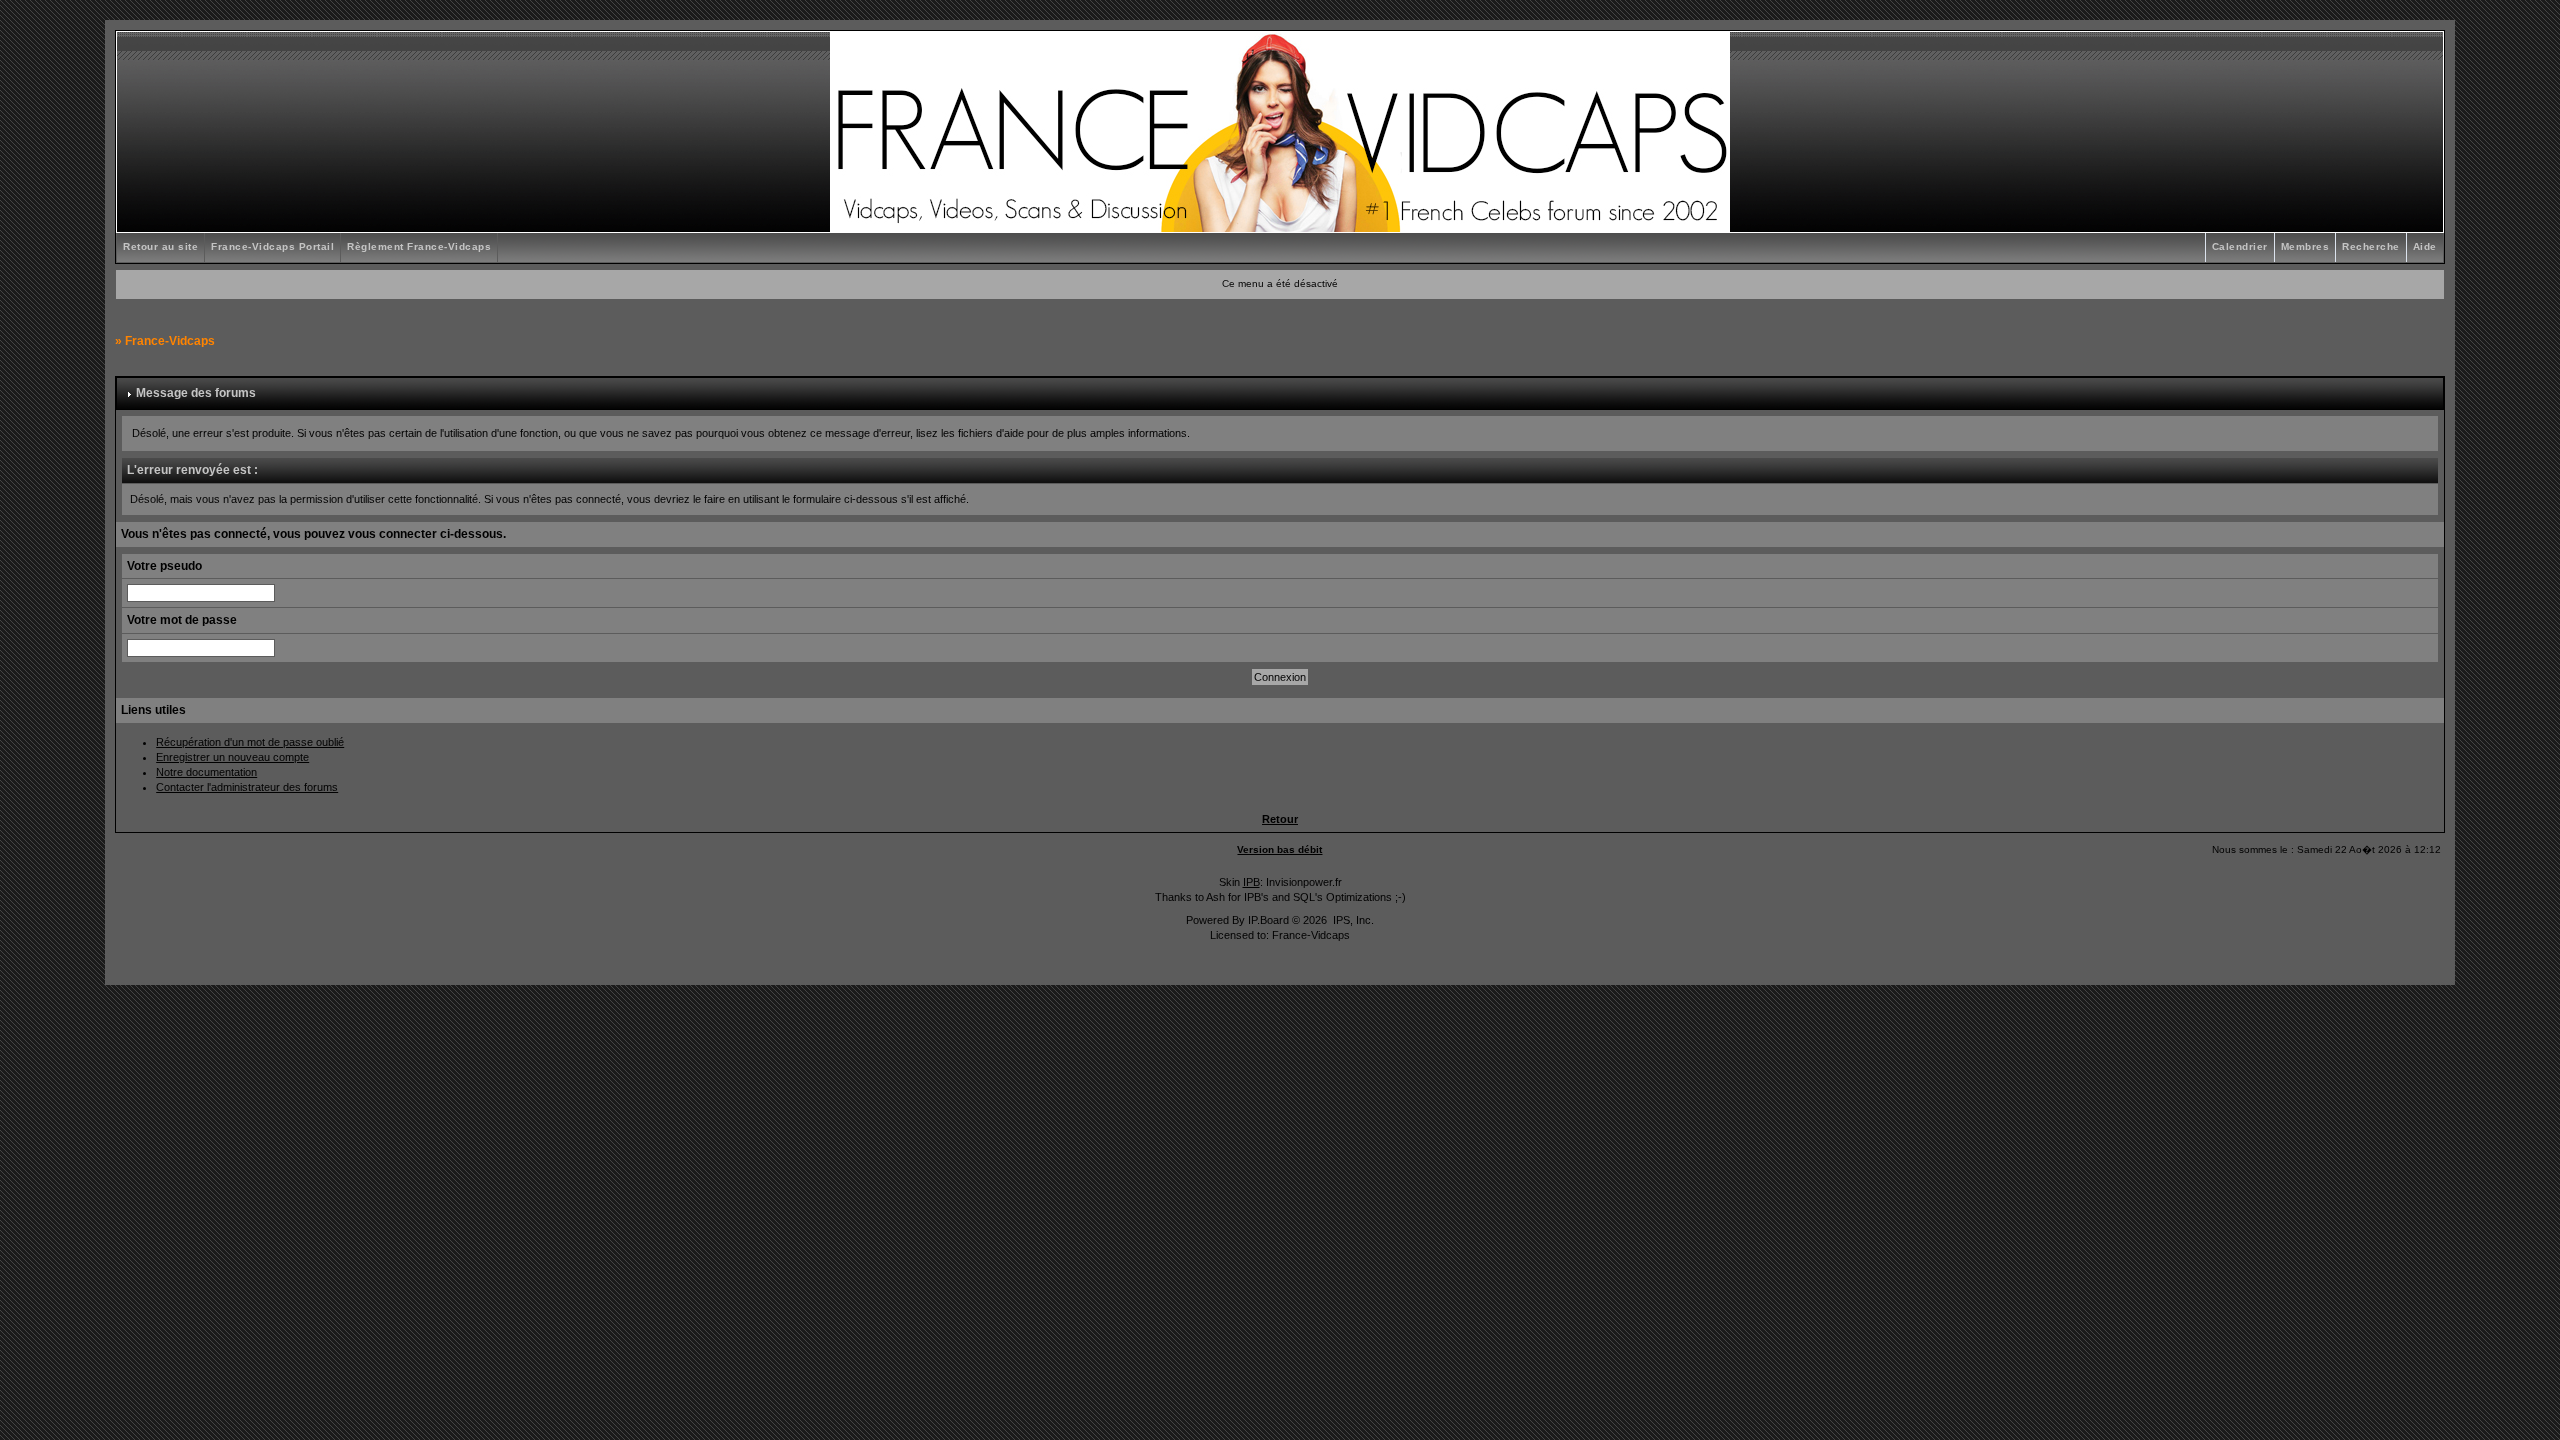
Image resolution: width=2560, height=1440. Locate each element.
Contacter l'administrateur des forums (247, 787)
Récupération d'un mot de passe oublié (250, 742)
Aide (2425, 246)
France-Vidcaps (170, 341)
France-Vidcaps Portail (272, 246)
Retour (1280, 819)
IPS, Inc (1352, 920)
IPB (1251, 882)
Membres (2305, 246)
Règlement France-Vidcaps (419, 246)
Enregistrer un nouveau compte (232, 757)
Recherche (2371, 246)
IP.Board (1268, 920)
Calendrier (2240, 246)
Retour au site (160, 246)
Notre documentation (206, 772)
